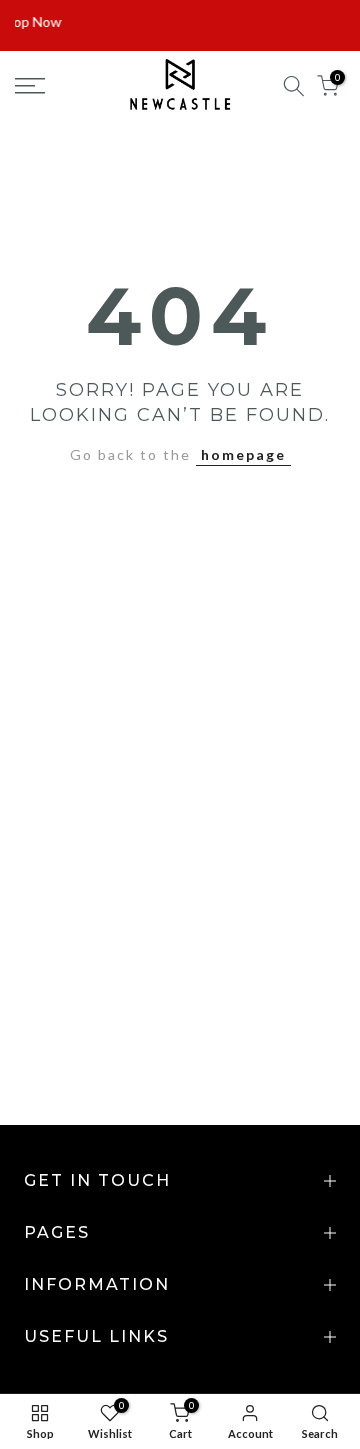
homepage (243, 454)
